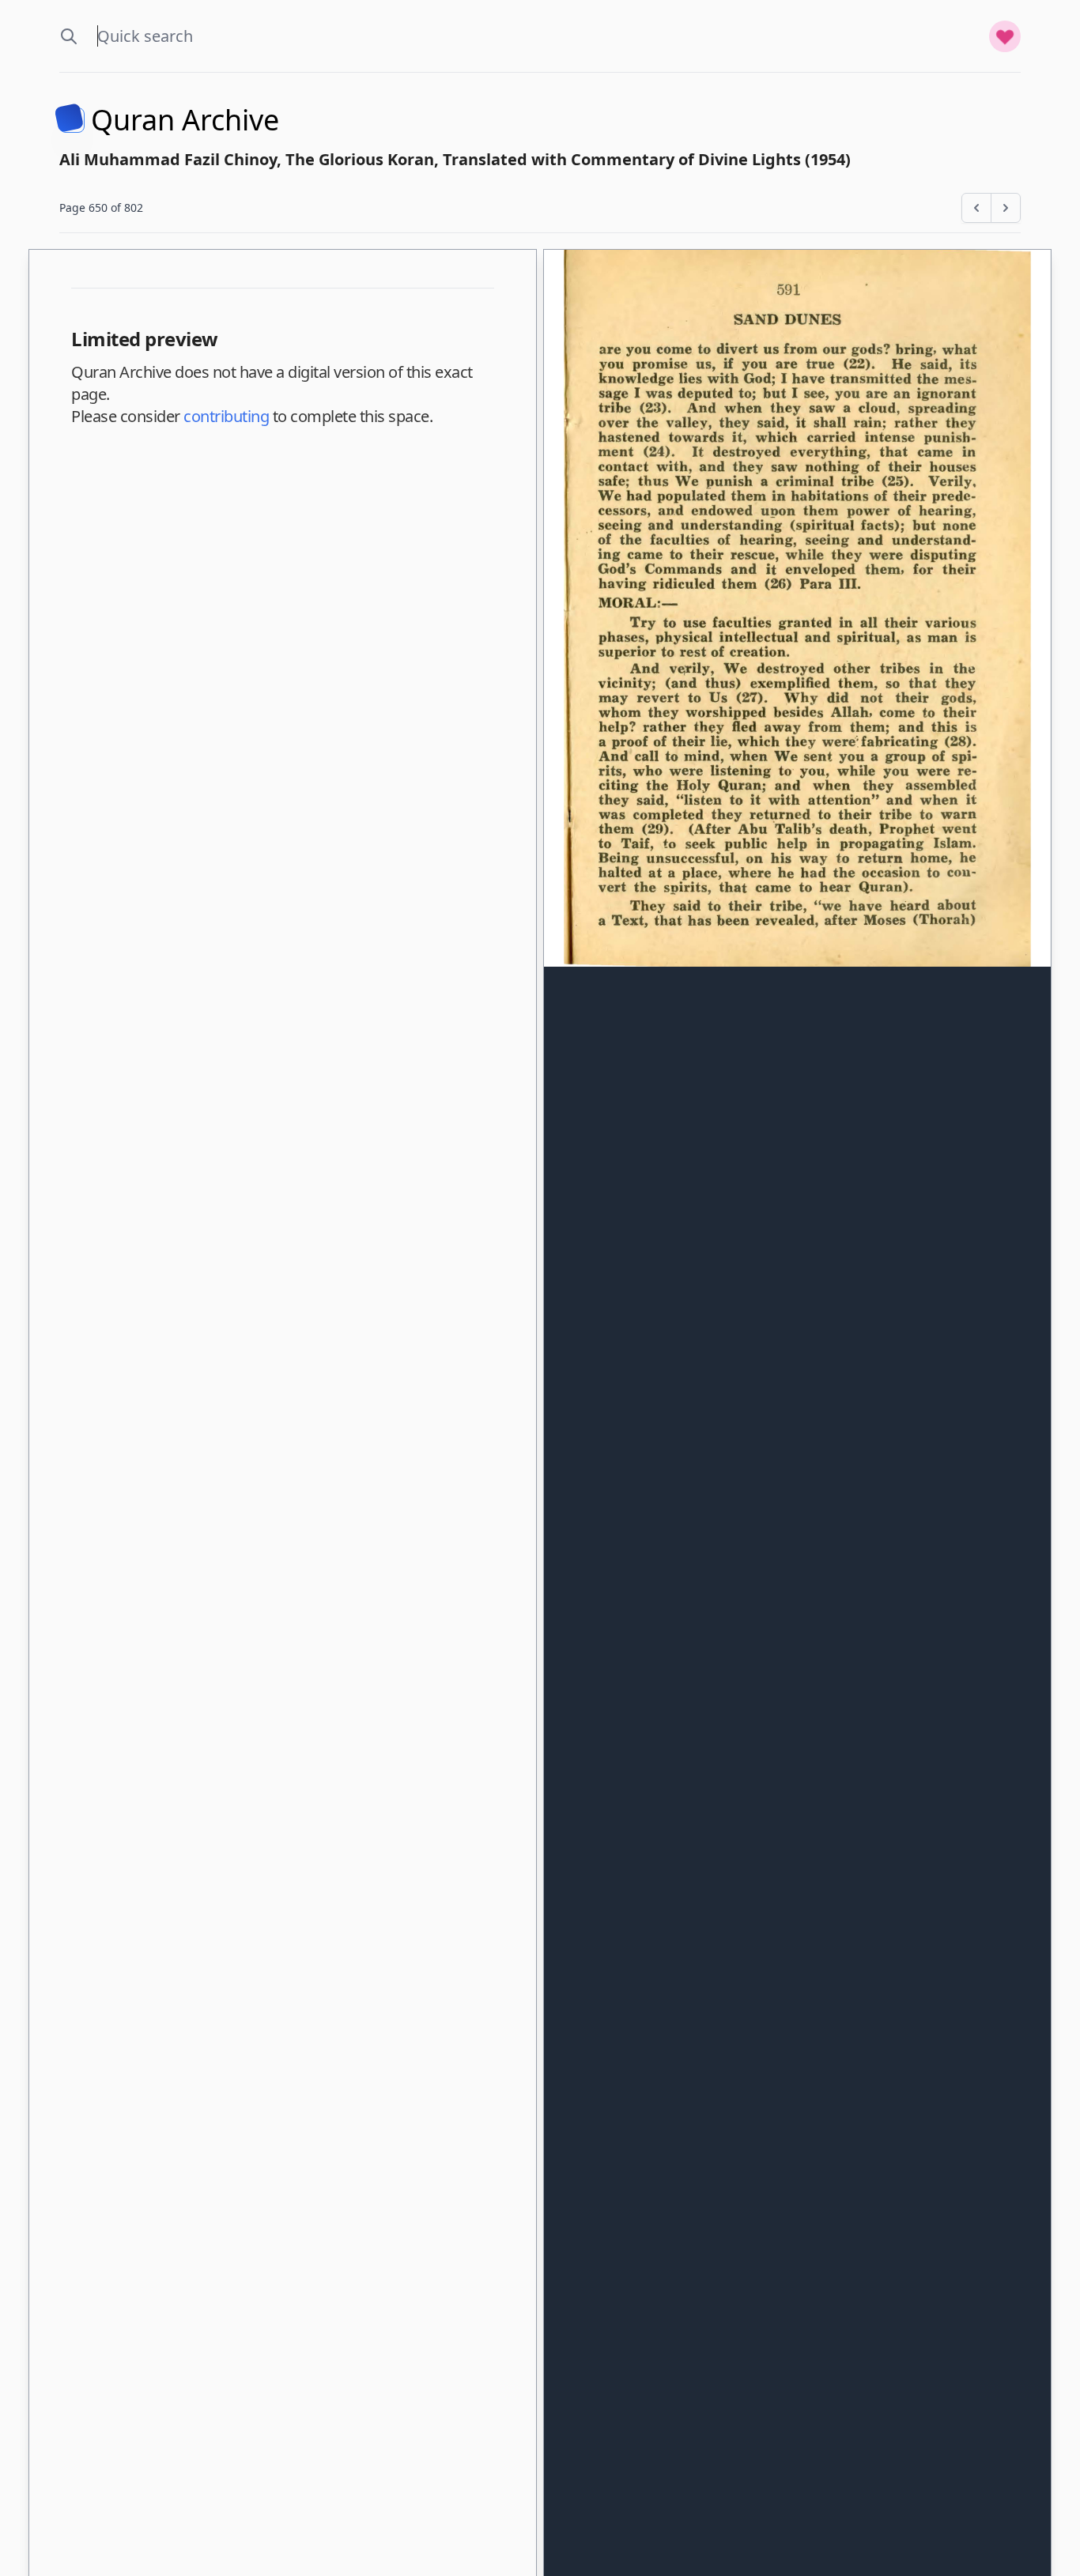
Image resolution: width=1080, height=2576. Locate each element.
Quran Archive (185, 120)
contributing (226, 416)
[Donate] (1005, 36)
